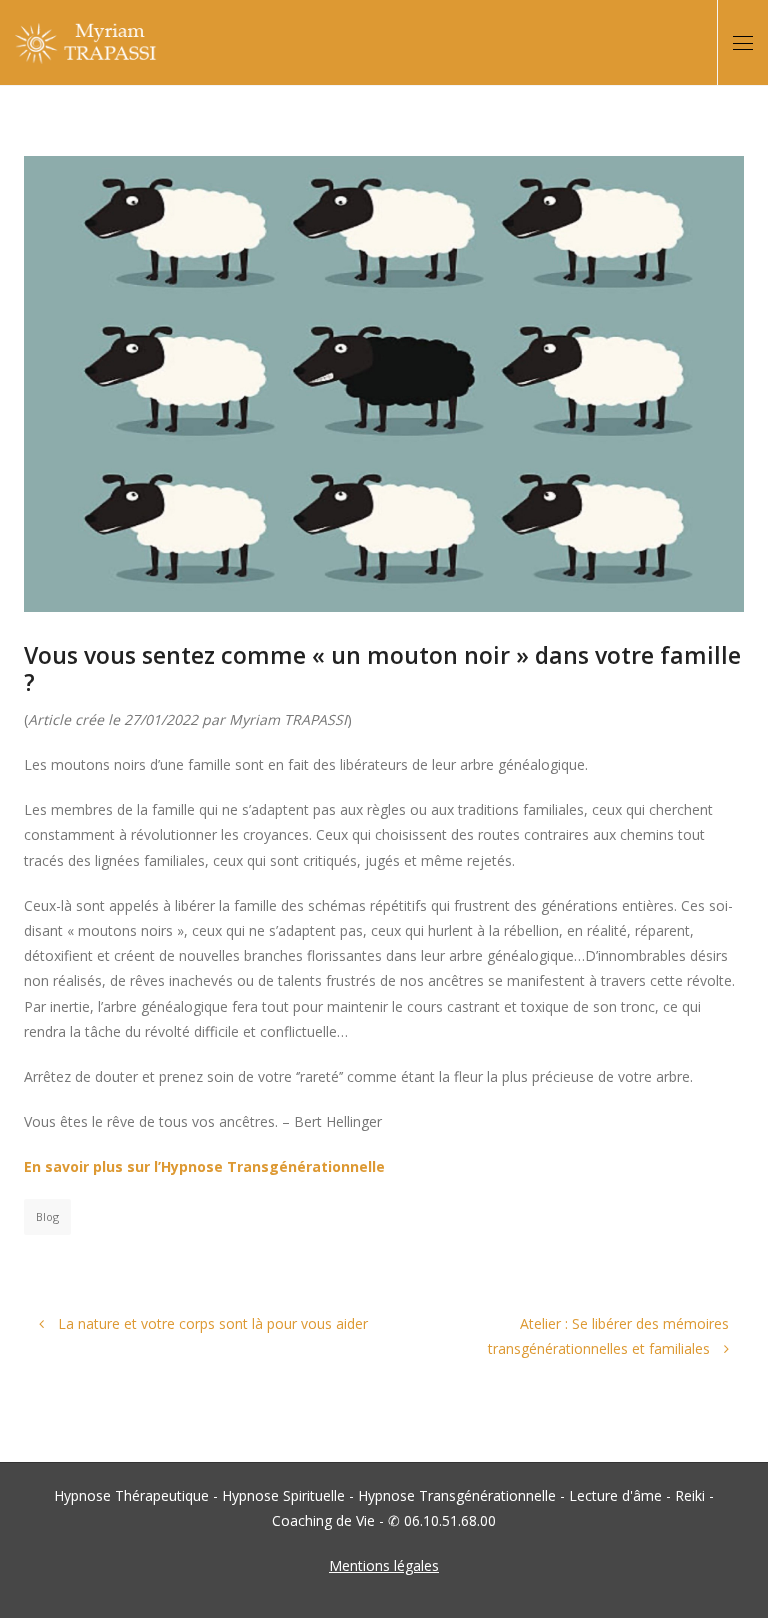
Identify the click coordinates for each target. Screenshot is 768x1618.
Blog (47, 1216)
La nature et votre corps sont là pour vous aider (211, 1323)
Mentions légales (384, 1565)
